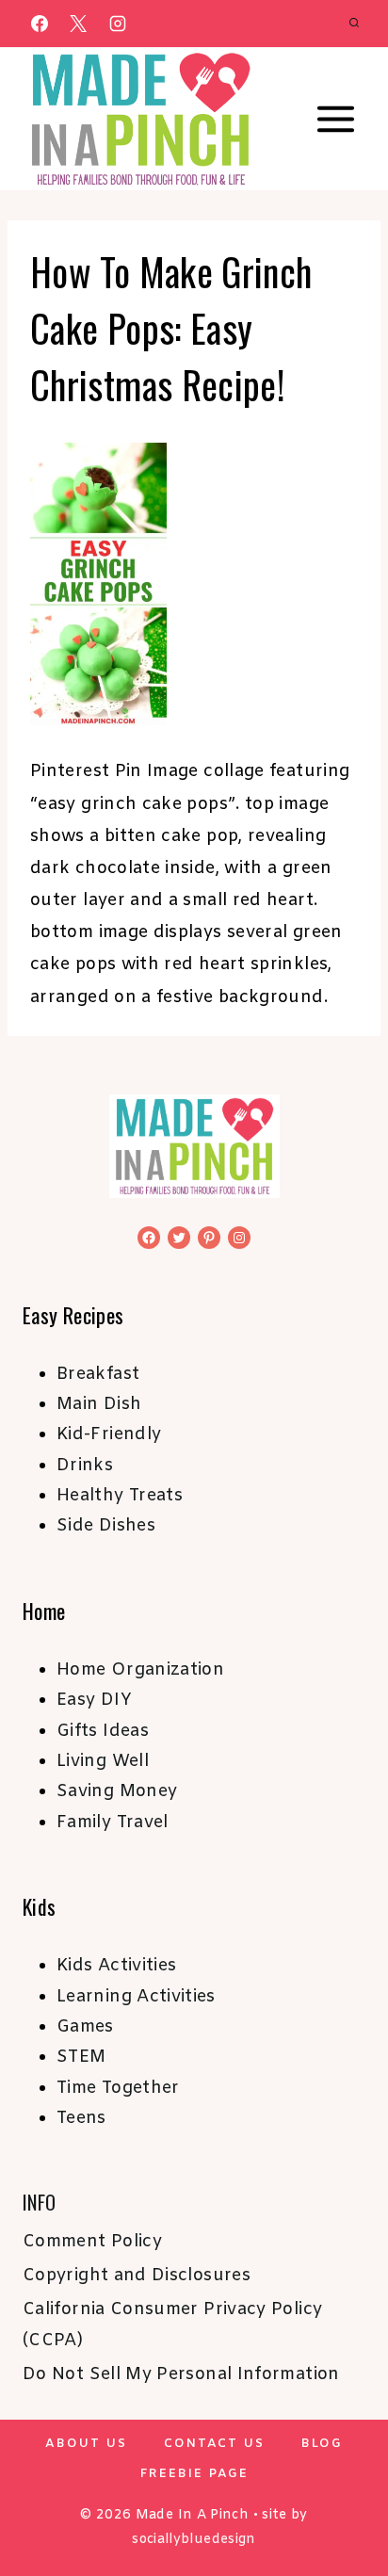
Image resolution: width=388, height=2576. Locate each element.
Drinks (85, 1466)
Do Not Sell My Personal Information (181, 2374)
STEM (81, 2057)
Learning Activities (136, 1997)
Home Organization (140, 1670)
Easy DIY (94, 1700)
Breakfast (98, 1374)
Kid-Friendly (109, 1434)
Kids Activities (116, 1966)
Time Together (118, 2088)
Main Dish (99, 1404)
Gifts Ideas (103, 1731)
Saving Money (117, 1791)
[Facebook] (40, 24)
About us (86, 2444)
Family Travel (113, 1823)
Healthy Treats (120, 1496)
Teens (81, 2118)
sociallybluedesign (194, 2540)
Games (85, 2027)
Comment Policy (92, 2242)
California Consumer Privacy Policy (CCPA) (172, 2325)
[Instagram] (118, 24)
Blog (322, 2444)
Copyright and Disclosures (137, 2276)
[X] (78, 24)
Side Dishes (106, 1526)
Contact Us (214, 2444)
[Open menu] (335, 120)
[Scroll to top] (343, 2503)
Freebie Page (194, 2474)
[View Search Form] (354, 24)
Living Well (103, 1761)
